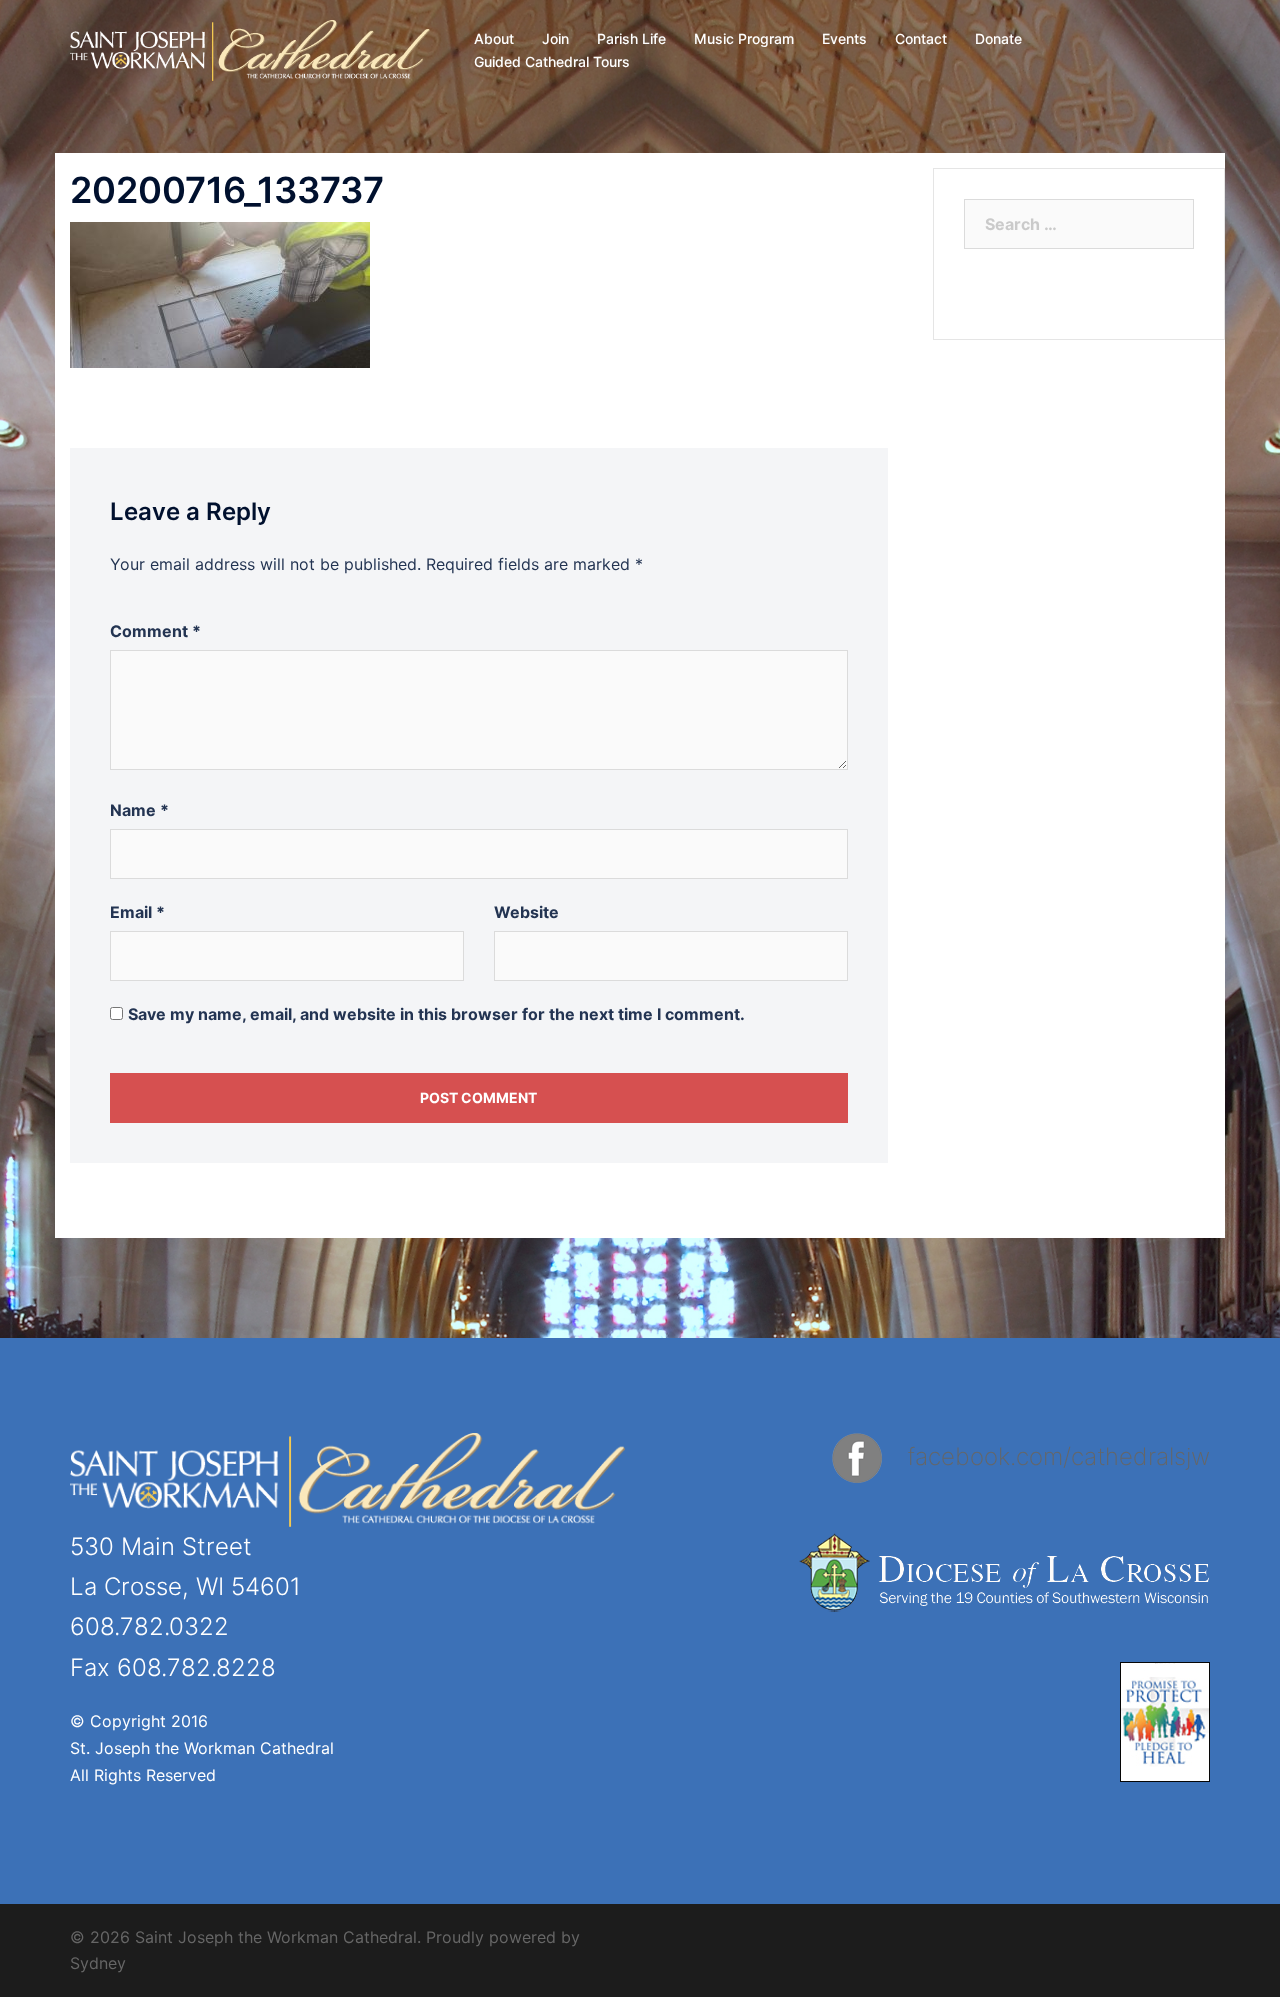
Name (139, 810)
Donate (998, 38)
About (494, 38)
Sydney (98, 1963)
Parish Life (631, 38)
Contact (921, 38)
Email (137, 912)
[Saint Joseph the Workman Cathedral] (250, 49)
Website (526, 912)
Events (844, 38)
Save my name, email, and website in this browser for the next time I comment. (436, 1014)
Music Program (744, 38)
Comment (155, 631)
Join (555, 38)
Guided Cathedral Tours (552, 61)
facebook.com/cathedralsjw (1058, 1456)
